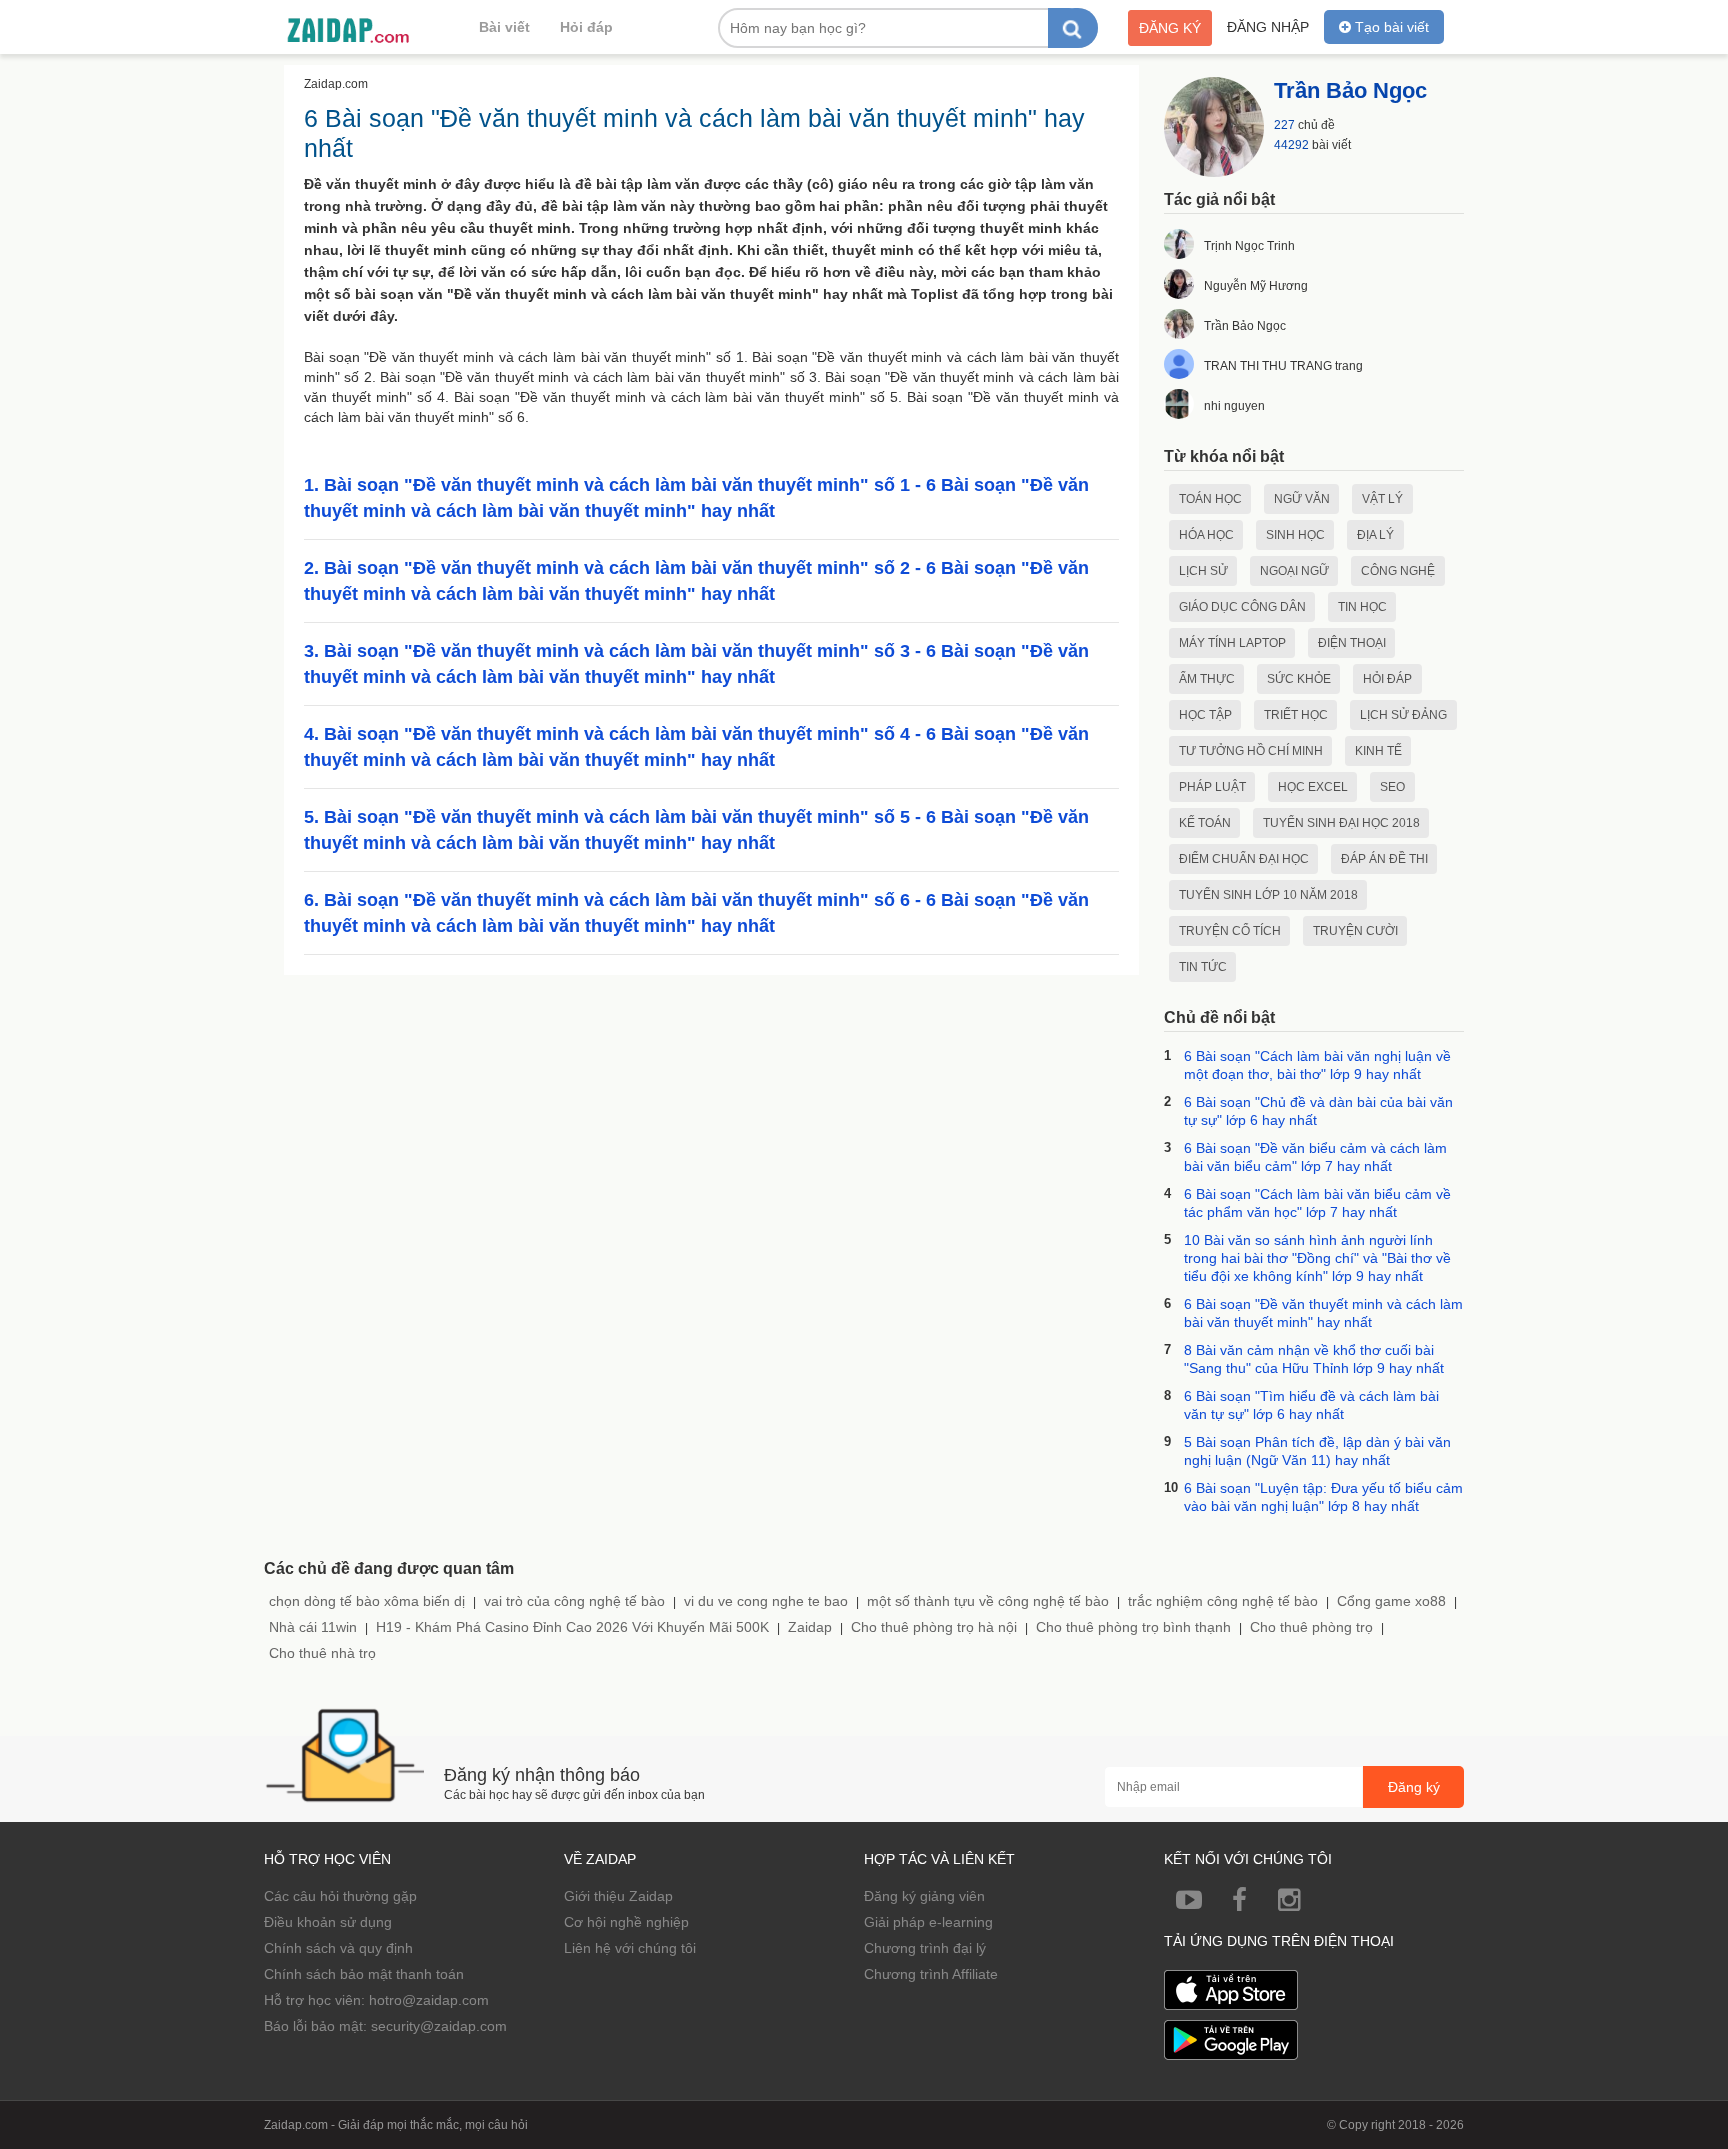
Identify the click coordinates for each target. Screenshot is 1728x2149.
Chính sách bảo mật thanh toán (364, 1974)
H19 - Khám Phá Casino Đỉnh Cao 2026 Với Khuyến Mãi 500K (572, 1627)
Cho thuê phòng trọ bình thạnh (1133, 1627)
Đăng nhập (1268, 27)
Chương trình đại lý (925, 1948)
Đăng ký (1170, 28)
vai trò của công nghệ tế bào (574, 1601)
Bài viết (504, 27)
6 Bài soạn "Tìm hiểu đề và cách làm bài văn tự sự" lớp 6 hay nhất (1311, 1405)
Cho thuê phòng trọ (1311, 1627)
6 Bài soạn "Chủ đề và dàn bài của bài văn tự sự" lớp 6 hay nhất (1318, 1111)
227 (1284, 125)
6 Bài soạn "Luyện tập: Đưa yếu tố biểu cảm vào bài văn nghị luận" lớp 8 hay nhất (1323, 1497)
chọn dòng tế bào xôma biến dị (367, 1601)
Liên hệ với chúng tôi (630, 1948)
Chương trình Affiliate (931, 1974)
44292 (1291, 145)
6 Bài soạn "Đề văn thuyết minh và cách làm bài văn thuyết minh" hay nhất (1323, 1313)
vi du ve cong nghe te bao (766, 1601)
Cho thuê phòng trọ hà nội (934, 1627)
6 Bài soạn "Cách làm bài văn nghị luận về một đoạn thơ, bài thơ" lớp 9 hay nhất (1317, 1065)
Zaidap (810, 1627)
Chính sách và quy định (338, 1948)
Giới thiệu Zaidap (618, 1896)
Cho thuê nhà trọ (322, 1653)
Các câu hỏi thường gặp (340, 1896)
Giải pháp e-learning (928, 1922)
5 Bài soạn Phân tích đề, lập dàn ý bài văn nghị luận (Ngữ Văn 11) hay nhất (1317, 1451)
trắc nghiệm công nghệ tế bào (1223, 1601)
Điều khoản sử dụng (328, 1922)
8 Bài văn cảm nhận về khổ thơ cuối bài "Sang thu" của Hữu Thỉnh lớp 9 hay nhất (1314, 1359)
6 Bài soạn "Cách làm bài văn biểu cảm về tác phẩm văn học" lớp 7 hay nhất (1317, 1203)
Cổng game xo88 (1391, 1601)
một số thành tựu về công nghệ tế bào (988, 1601)
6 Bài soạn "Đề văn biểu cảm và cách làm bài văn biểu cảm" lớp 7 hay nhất (1315, 1157)
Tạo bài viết (1390, 27)
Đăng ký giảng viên (924, 1896)
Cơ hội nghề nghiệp (626, 1922)
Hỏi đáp (586, 27)
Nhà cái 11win (313, 1627)
